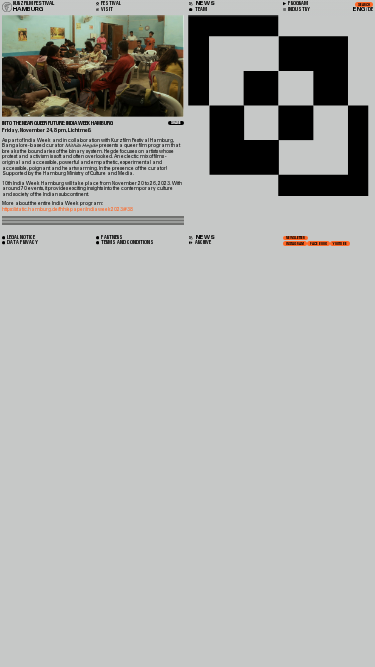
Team (200, 9)
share (176, 123)
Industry (298, 9)
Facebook (318, 243)
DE (370, 9)
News (204, 237)
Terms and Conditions (127, 242)
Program (297, 3)
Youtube (340, 243)
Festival (110, 3)
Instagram (295, 243)
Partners (111, 237)
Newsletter (295, 238)
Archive (202, 242)
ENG (359, 9)
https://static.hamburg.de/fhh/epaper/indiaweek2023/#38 (67, 209)
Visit (106, 9)
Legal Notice (20, 237)
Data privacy (22, 242)
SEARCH (364, 5)
